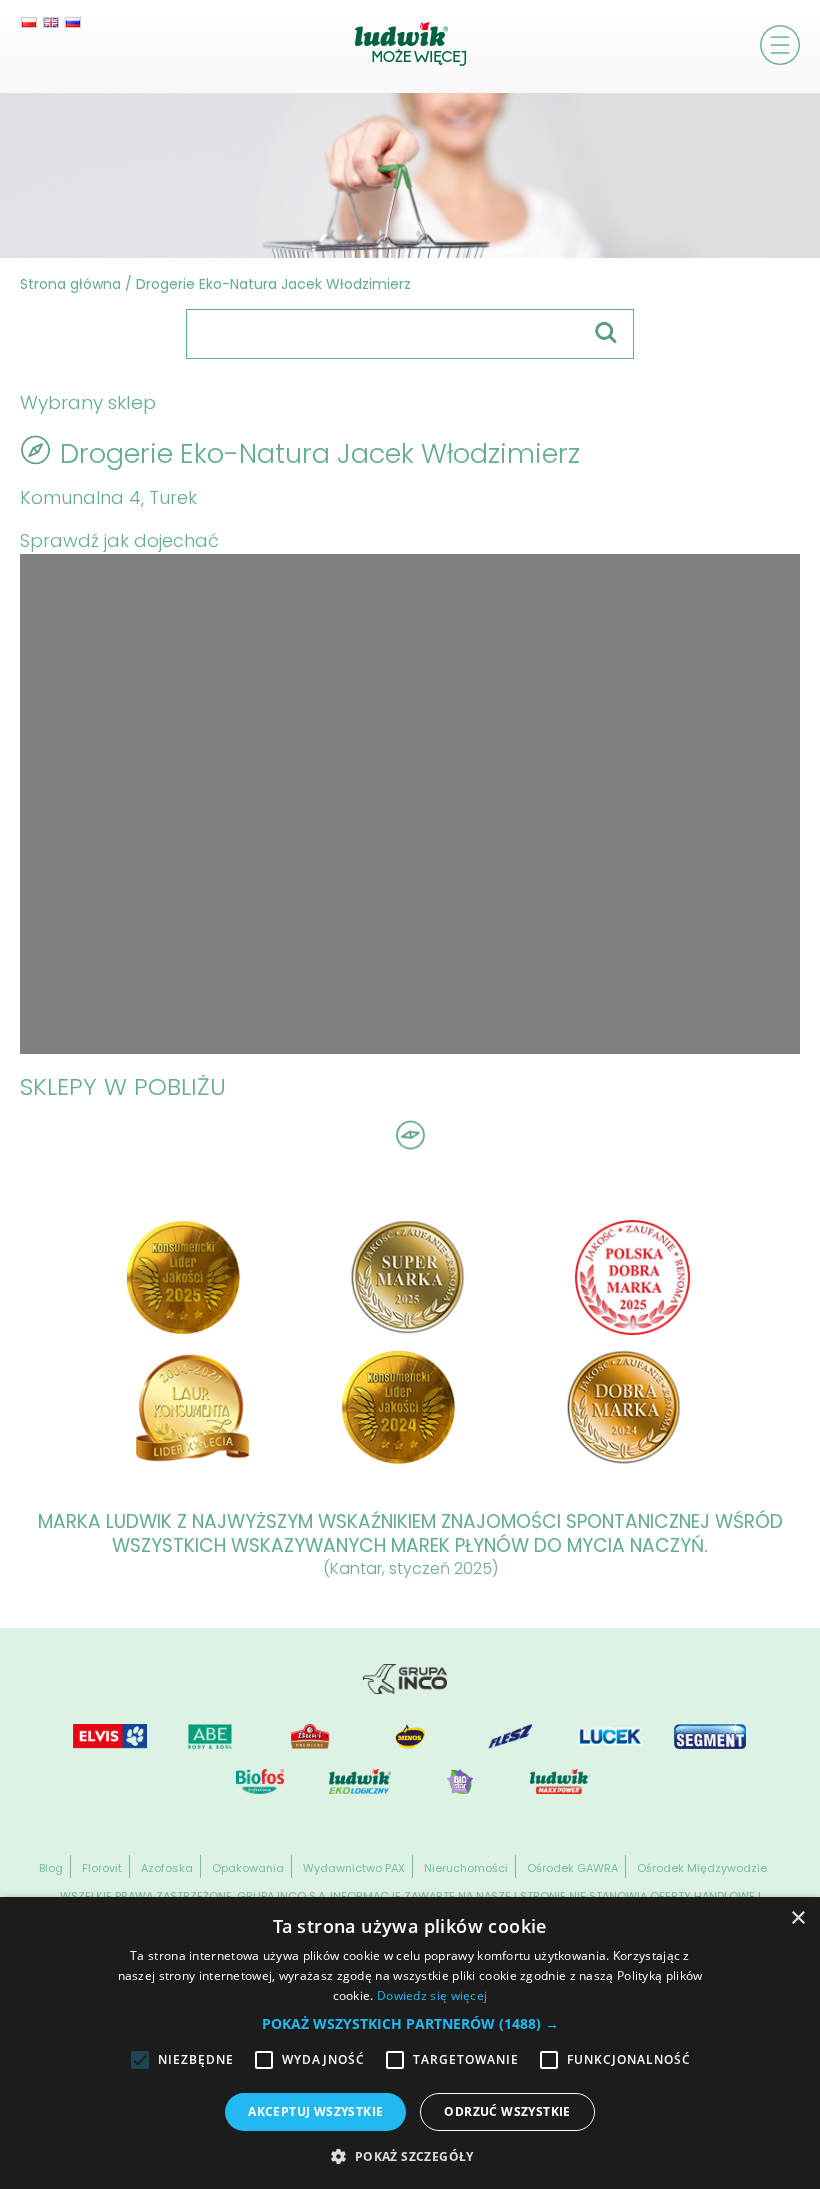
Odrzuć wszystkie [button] (507, 2111)
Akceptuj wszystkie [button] (315, 2111)
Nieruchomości (466, 1868)
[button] (410, 2023)
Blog (51, 1868)
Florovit (102, 1868)
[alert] (410, 2043)
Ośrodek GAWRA (572, 1868)
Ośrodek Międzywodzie (702, 1868)
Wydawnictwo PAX (354, 1868)
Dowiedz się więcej (432, 1995)
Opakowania (248, 1868)
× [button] (797, 1918)
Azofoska (167, 1868)
